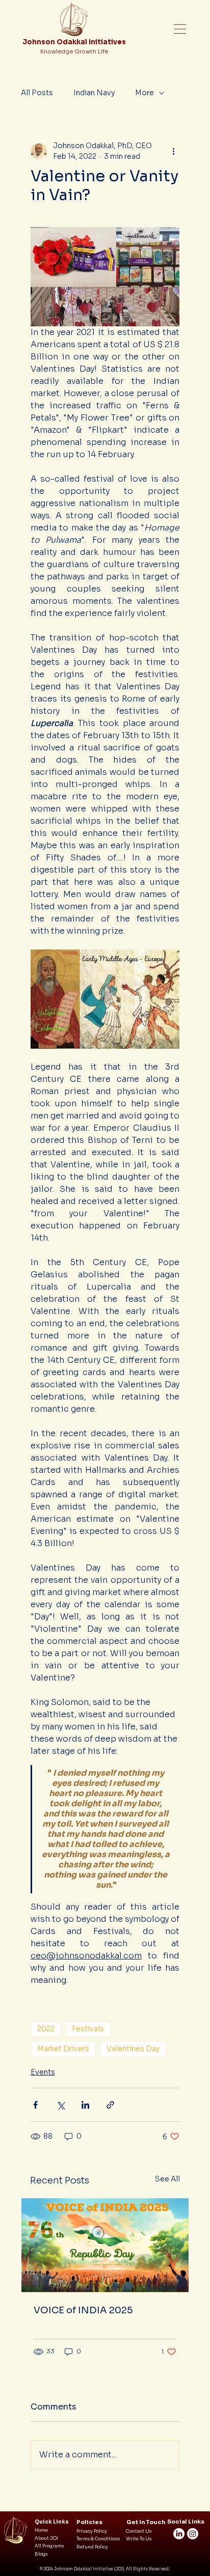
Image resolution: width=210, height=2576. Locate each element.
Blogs (41, 2554)
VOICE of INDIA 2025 (83, 2310)
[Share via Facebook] (35, 2105)
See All (167, 2179)
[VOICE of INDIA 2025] (105, 2245)
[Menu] (180, 29)
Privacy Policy (92, 2531)
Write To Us (139, 2539)
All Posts (37, 93)
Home (41, 2530)
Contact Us (139, 2531)
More (145, 93)
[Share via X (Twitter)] (60, 2105)
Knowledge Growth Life (74, 51)
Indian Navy (94, 93)
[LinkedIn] (179, 2534)
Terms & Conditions (98, 2539)
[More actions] (173, 151)
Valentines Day (133, 2049)
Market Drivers (63, 2049)
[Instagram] (193, 2534)
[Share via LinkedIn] (85, 2105)
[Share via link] (110, 2105)
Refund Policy (92, 2547)
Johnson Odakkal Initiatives (74, 42)
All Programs (49, 2546)
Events (43, 2072)
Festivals (88, 2029)
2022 (46, 2029)
